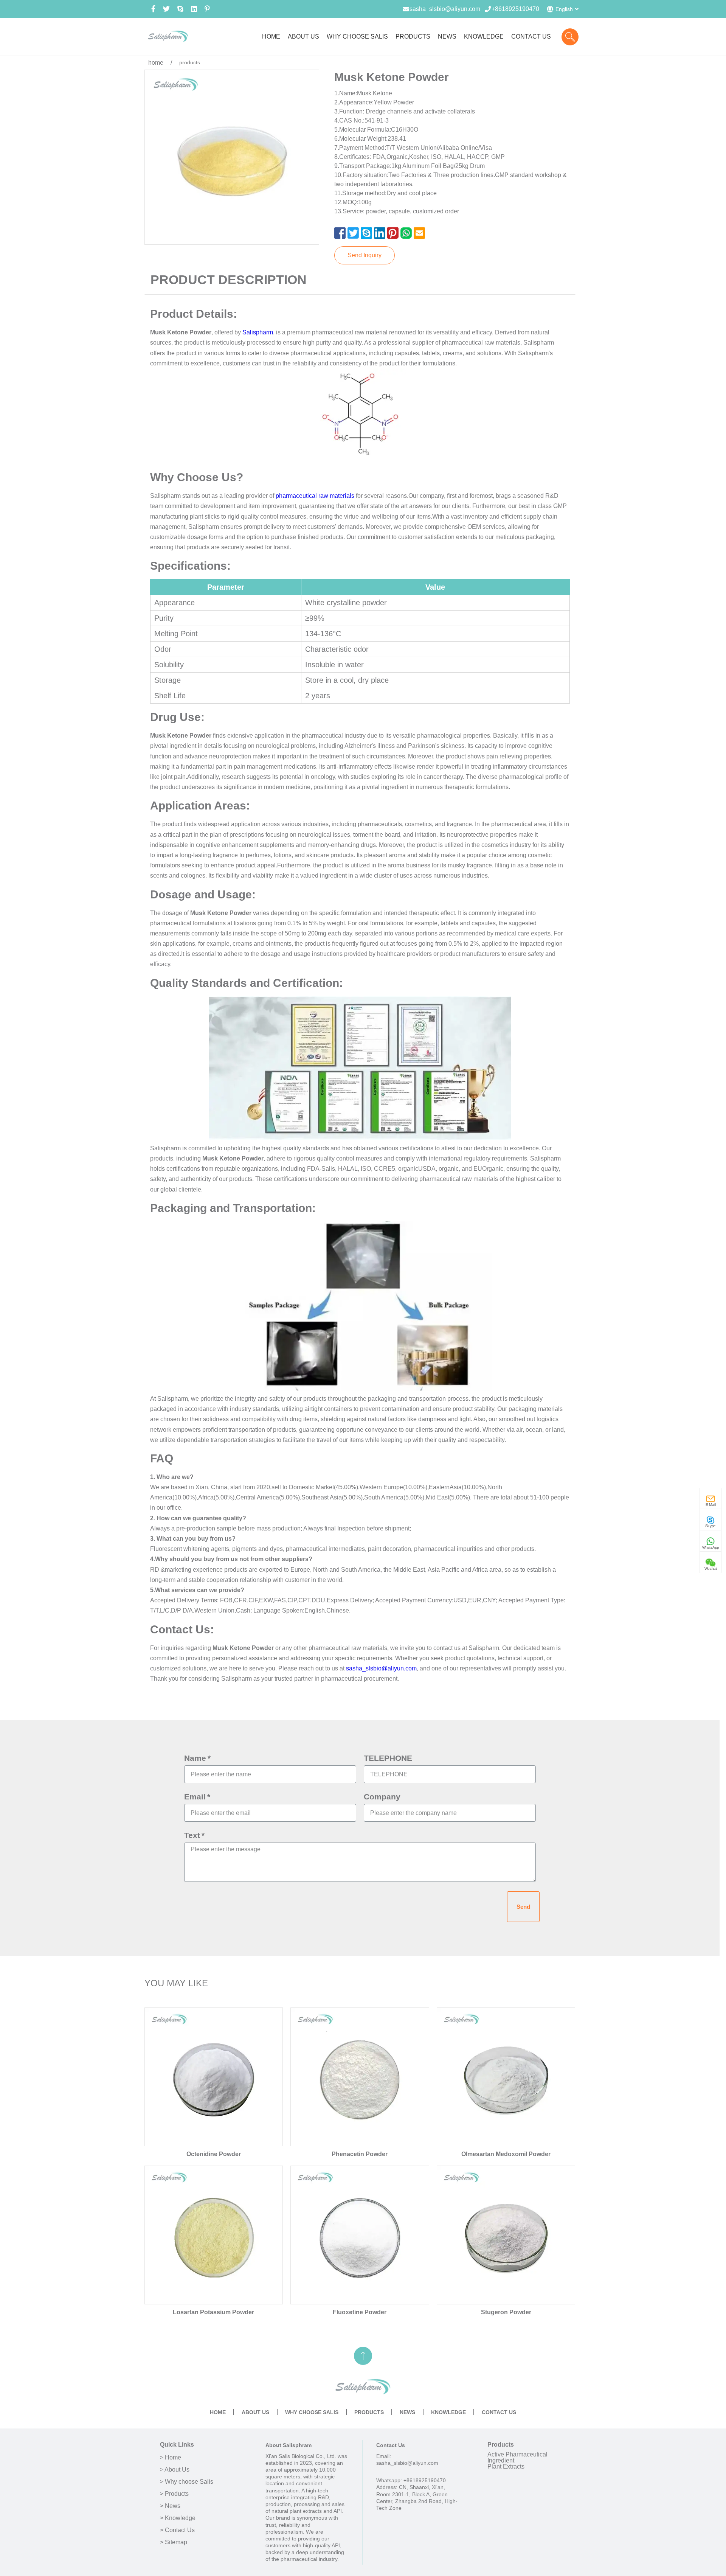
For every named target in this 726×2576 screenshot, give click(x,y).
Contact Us (499, 2412)
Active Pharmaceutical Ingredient (517, 2457)
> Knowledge (178, 2518)
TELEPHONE (388, 1758)
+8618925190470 (515, 9)
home (156, 63)
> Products (174, 2494)
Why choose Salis (312, 2412)
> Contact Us (177, 2530)
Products (369, 2412)
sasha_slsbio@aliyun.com (445, 9)
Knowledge (448, 2412)
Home (218, 2412)
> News (170, 2506)
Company (382, 1797)
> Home (171, 2458)
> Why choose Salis (187, 2482)
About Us (255, 2412)
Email (195, 1797)
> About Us (175, 2470)
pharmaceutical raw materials (315, 496)
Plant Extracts (506, 2466)
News (407, 2412)
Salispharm (258, 332)
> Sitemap (174, 2542)
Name (195, 1758)
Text (192, 1835)
